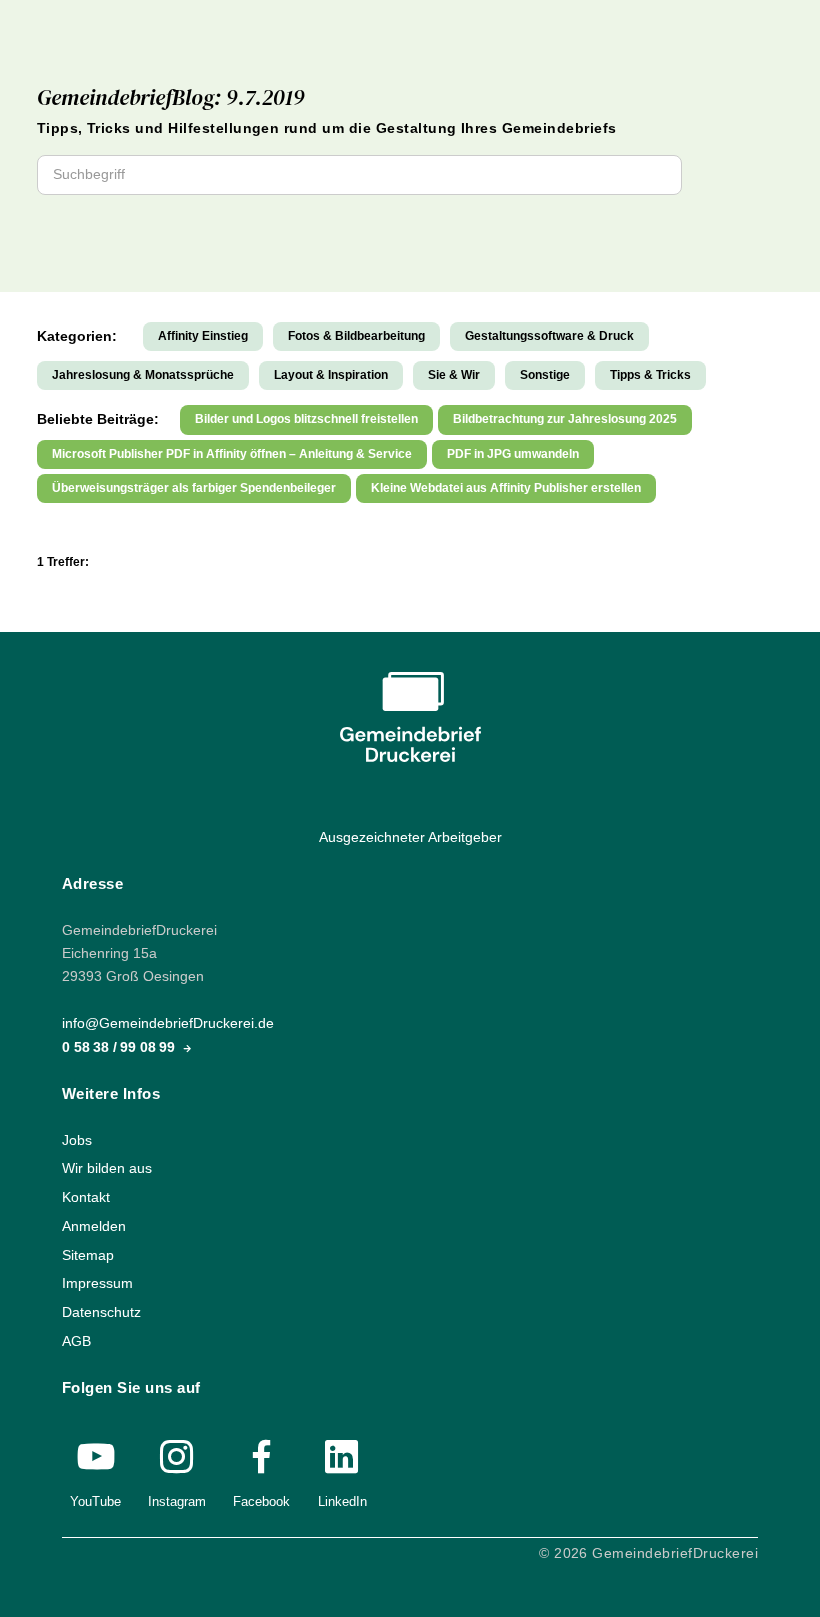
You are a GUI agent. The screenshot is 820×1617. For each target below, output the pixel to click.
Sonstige (545, 375)
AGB (76, 1341)
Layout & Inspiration (331, 375)
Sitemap (88, 1255)
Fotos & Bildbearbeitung (356, 336)
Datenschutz (101, 1312)
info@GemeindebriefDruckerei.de (168, 1024)
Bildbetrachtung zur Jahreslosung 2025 (565, 419)
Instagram (177, 1501)
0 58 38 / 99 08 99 (120, 1047)
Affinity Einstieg (203, 336)
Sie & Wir (454, 375)
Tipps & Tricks (650, 375)
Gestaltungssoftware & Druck (549, 336)
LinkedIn (342, 1501)
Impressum (97, 1283)
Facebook (261, 1501)
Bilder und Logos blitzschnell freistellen (306, 419)
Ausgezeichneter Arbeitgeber (410, 837)
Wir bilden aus (107, 1169)
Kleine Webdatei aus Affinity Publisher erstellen (506, 488)
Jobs (77, 1140)
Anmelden (94, 1226)
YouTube (95, 1501)
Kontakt (86, 1197)
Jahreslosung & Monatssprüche (143, 375)
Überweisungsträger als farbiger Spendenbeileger (194, 488)
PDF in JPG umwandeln (513, 454)
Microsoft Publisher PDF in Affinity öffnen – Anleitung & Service (232, 454)
